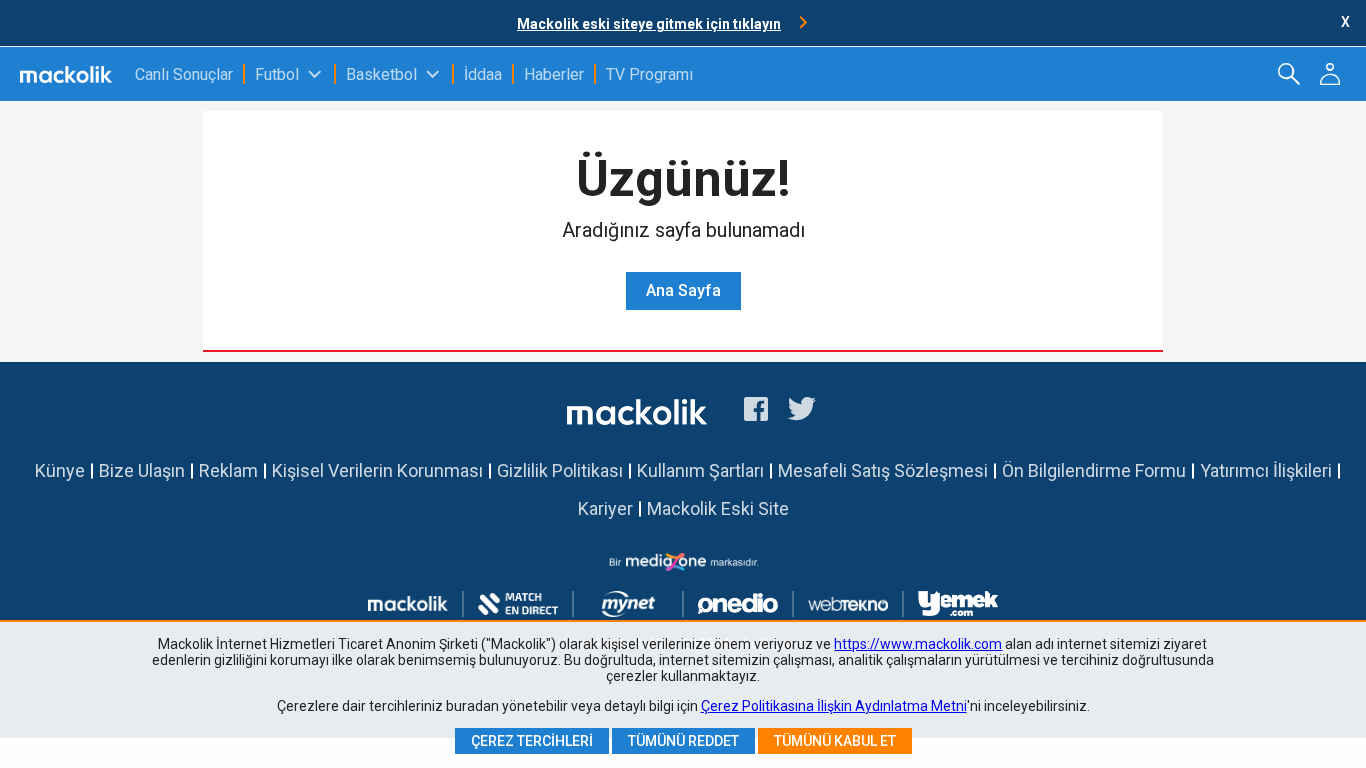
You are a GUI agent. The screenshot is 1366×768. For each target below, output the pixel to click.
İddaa (483, 74)
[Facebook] (756, 412)
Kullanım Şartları (700, 470)
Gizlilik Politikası (560, 470)
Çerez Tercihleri (532, 741)
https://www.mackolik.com (918, 644)
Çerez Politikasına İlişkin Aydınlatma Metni (834, 706)
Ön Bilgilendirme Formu (1094, 470)
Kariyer (605, 508)
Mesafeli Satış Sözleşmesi (883, 470)
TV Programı (649, 74)
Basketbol (381, 74)
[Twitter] (802, 412)
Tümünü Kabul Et (835, 741)
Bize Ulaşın (142, 470)
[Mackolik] (67, 74)
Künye (60, 470)
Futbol (277, 74)
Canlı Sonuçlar (184, 74)
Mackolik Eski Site (718, 508)
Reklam (228, 470)
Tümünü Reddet (683, 741)
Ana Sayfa (683, 290)
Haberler (554, 74)
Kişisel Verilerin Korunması (377, 470)
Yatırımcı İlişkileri (1266, 470)
